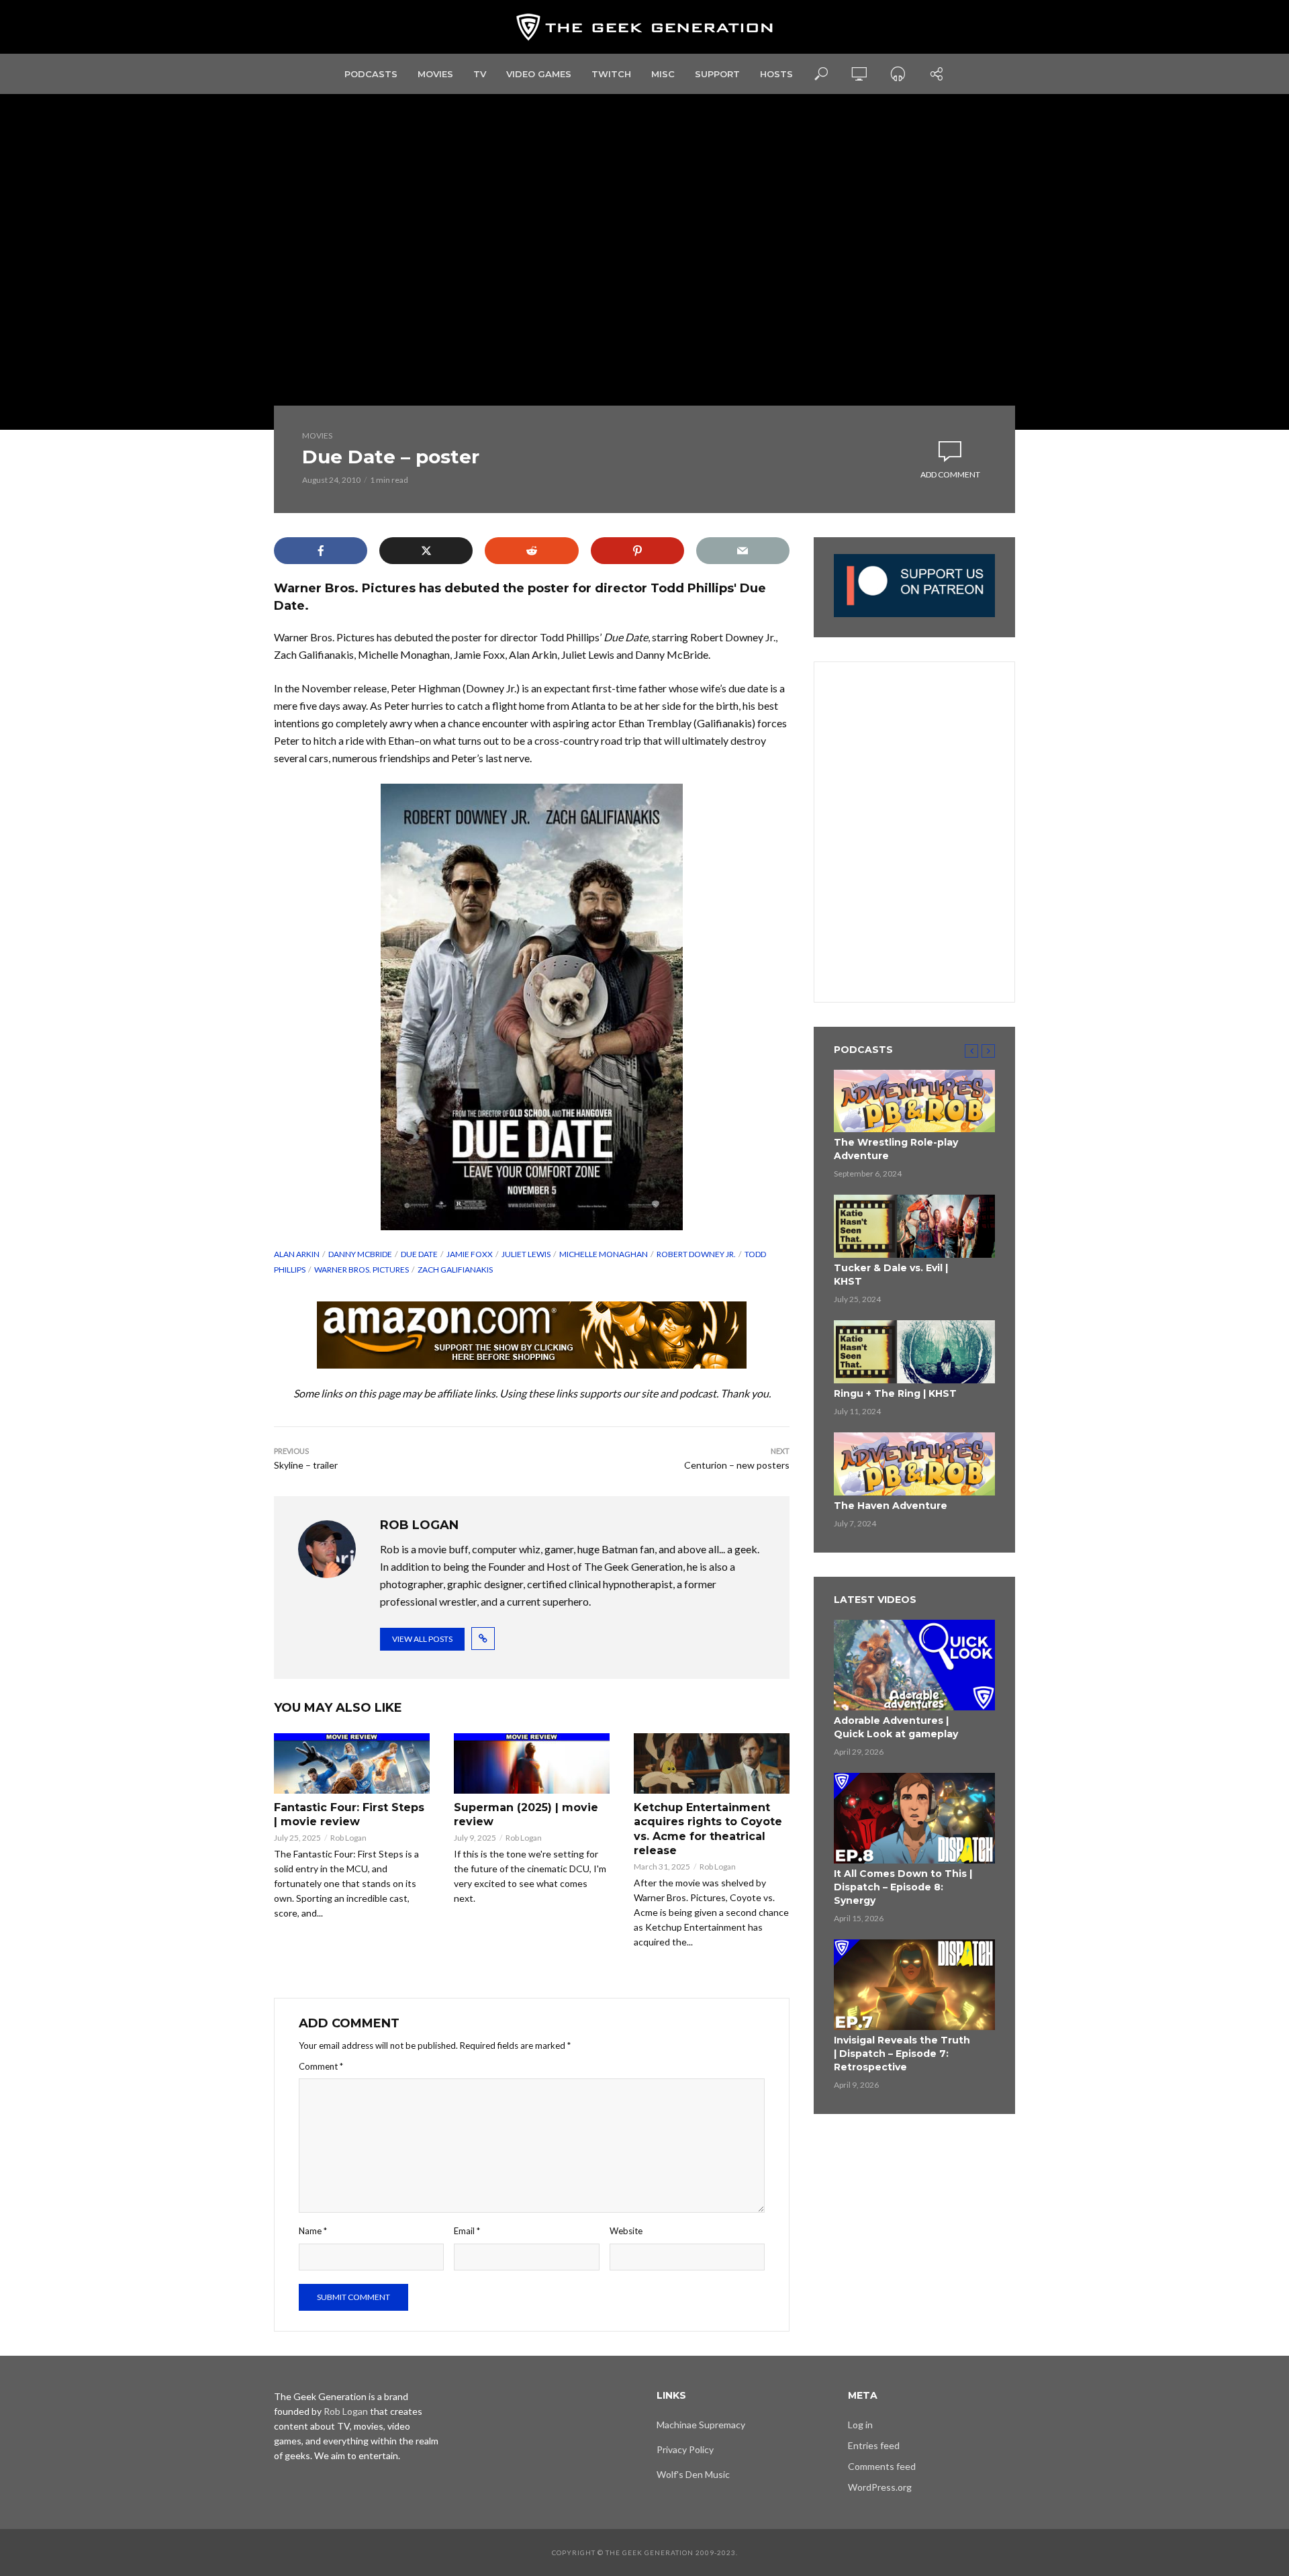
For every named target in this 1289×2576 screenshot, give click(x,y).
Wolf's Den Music (693, 2474)
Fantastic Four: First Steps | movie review (349, 1815)
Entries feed (874, 2445)
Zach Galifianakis (455, 1270)
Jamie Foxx (470, 1254)
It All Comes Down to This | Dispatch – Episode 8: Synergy (903, 1887)
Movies (435, 74)
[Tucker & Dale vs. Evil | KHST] (914, 1226)
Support (717, 74)
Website (626, 2231)
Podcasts (371, 74)
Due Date (419, 1254)
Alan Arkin (297, 1254)
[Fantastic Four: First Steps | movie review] (352, 1763)
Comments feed (882, 2466)
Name (313, 2231)
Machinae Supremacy (701, 2425)
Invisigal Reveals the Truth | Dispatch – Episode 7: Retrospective (902, 2054)
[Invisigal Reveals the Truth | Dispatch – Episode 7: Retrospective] (914, 1985)
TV (480, 74)
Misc (663, 74)
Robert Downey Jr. (696, 1254)
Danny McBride (360, 1254)
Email (467, 2231)
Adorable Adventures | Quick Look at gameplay (896, 1727)
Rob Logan (348, 1838)
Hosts (776, 74)
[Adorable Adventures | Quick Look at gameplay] (914, 1665)
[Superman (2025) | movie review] (532, 1763)
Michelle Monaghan (604, 1254)
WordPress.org (880, 2487)
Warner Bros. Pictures (362, 1270)
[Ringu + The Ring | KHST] (914, 1352)
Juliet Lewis (526, 1254)
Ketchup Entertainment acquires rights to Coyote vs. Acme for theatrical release (708, 1829)
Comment (321, 2066)
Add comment (950, 474)
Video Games (539, 74)
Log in (860, 2425)
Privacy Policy (685, 2449)
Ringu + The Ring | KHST (895, 1393)
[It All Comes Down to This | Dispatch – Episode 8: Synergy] (914, 1818)
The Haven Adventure (891, 1506)
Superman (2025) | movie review (526, 1815)
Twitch (611, 74)
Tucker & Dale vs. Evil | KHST (891, 1275)
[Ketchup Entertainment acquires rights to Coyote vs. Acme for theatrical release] (712, 1763)
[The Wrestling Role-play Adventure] (914, 1101)
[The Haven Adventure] (914, 1464)
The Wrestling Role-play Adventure (896, 1149)
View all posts (422, 1639)
